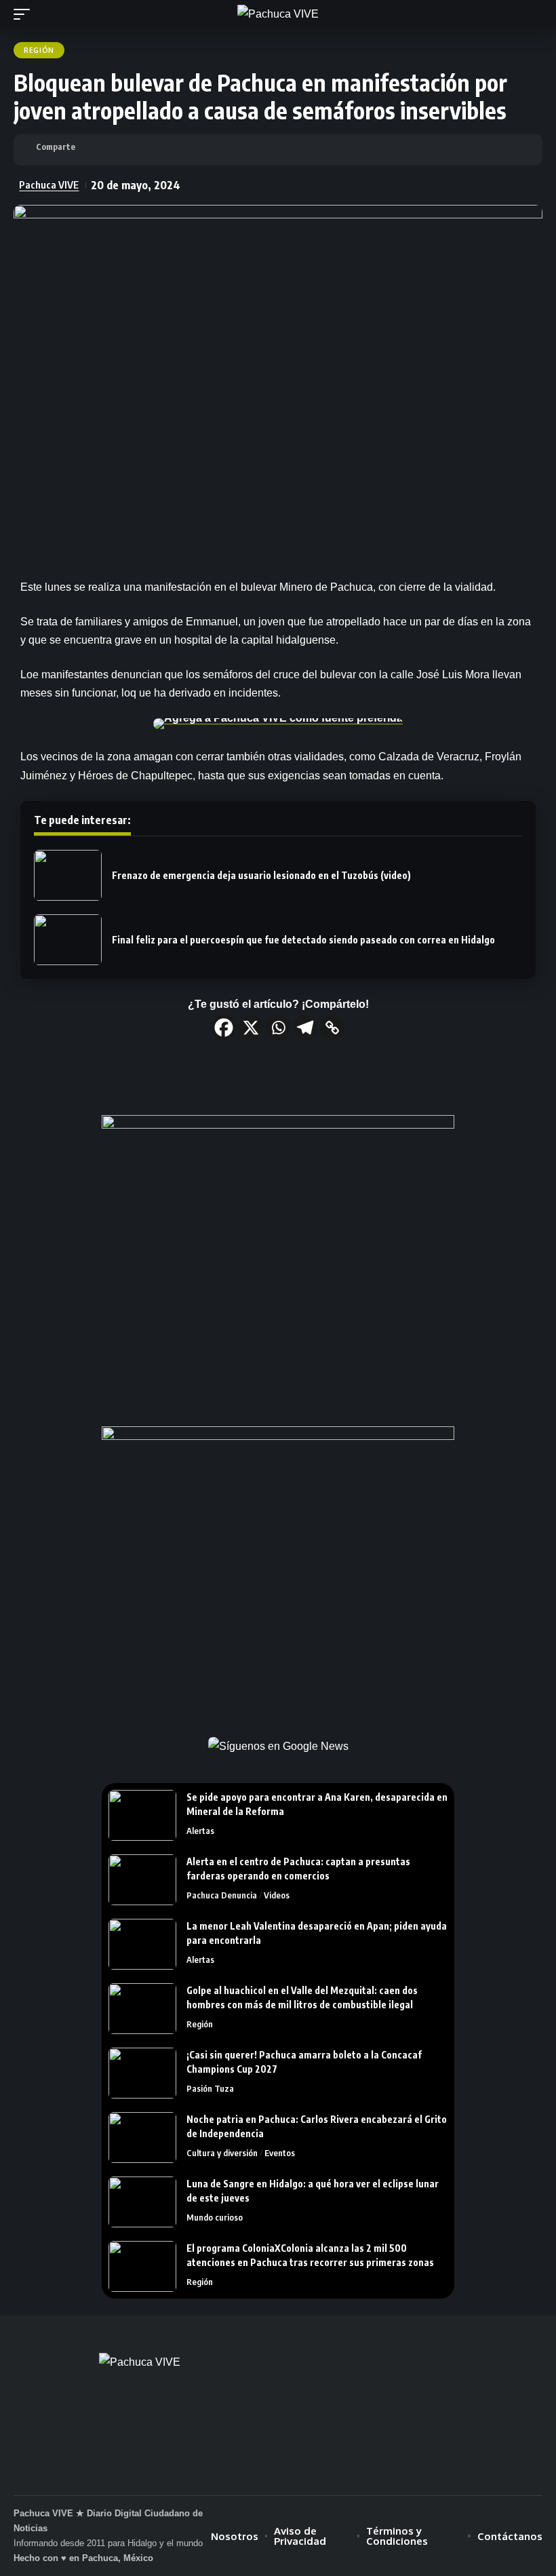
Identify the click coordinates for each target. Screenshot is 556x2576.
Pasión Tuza (210, 2088)
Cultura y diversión (222, 2153)
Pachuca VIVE (49, 184)
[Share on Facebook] (93, 150)
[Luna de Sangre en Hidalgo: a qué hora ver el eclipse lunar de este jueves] (142, 2202)
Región (39, 50)
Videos (277, 1895)
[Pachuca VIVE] (278, 14)
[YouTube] (255, 2473)
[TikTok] (324, 2473)
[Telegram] (305, 1028)
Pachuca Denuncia (222, 1895)
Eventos (280, 2153)
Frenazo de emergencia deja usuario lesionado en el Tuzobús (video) (261, 875)
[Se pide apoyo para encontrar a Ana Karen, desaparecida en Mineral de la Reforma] (142, 1815)
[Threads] (347, 2473)
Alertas (200, 1831)
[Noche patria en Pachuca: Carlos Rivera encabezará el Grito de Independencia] (142, 2138)
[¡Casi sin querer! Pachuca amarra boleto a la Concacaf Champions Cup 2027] (142, 2073)
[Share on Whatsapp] (147, 150)
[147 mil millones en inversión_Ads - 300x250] (278, 1261)
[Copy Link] (332, 1028)
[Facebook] (224, 1028)
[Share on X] (120, 150)
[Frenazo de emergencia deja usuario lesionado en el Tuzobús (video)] (68, 875)
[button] (25, 14)
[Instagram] (301, 2473)
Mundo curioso (215, 2217)
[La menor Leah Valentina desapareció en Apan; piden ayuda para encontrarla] (142, 1944)
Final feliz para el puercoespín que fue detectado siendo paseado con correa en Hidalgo (303, 940)
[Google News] (278, 2473)
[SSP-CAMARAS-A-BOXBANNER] (278, 1572)
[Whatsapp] (278, 1028)
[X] (251, 1028)
